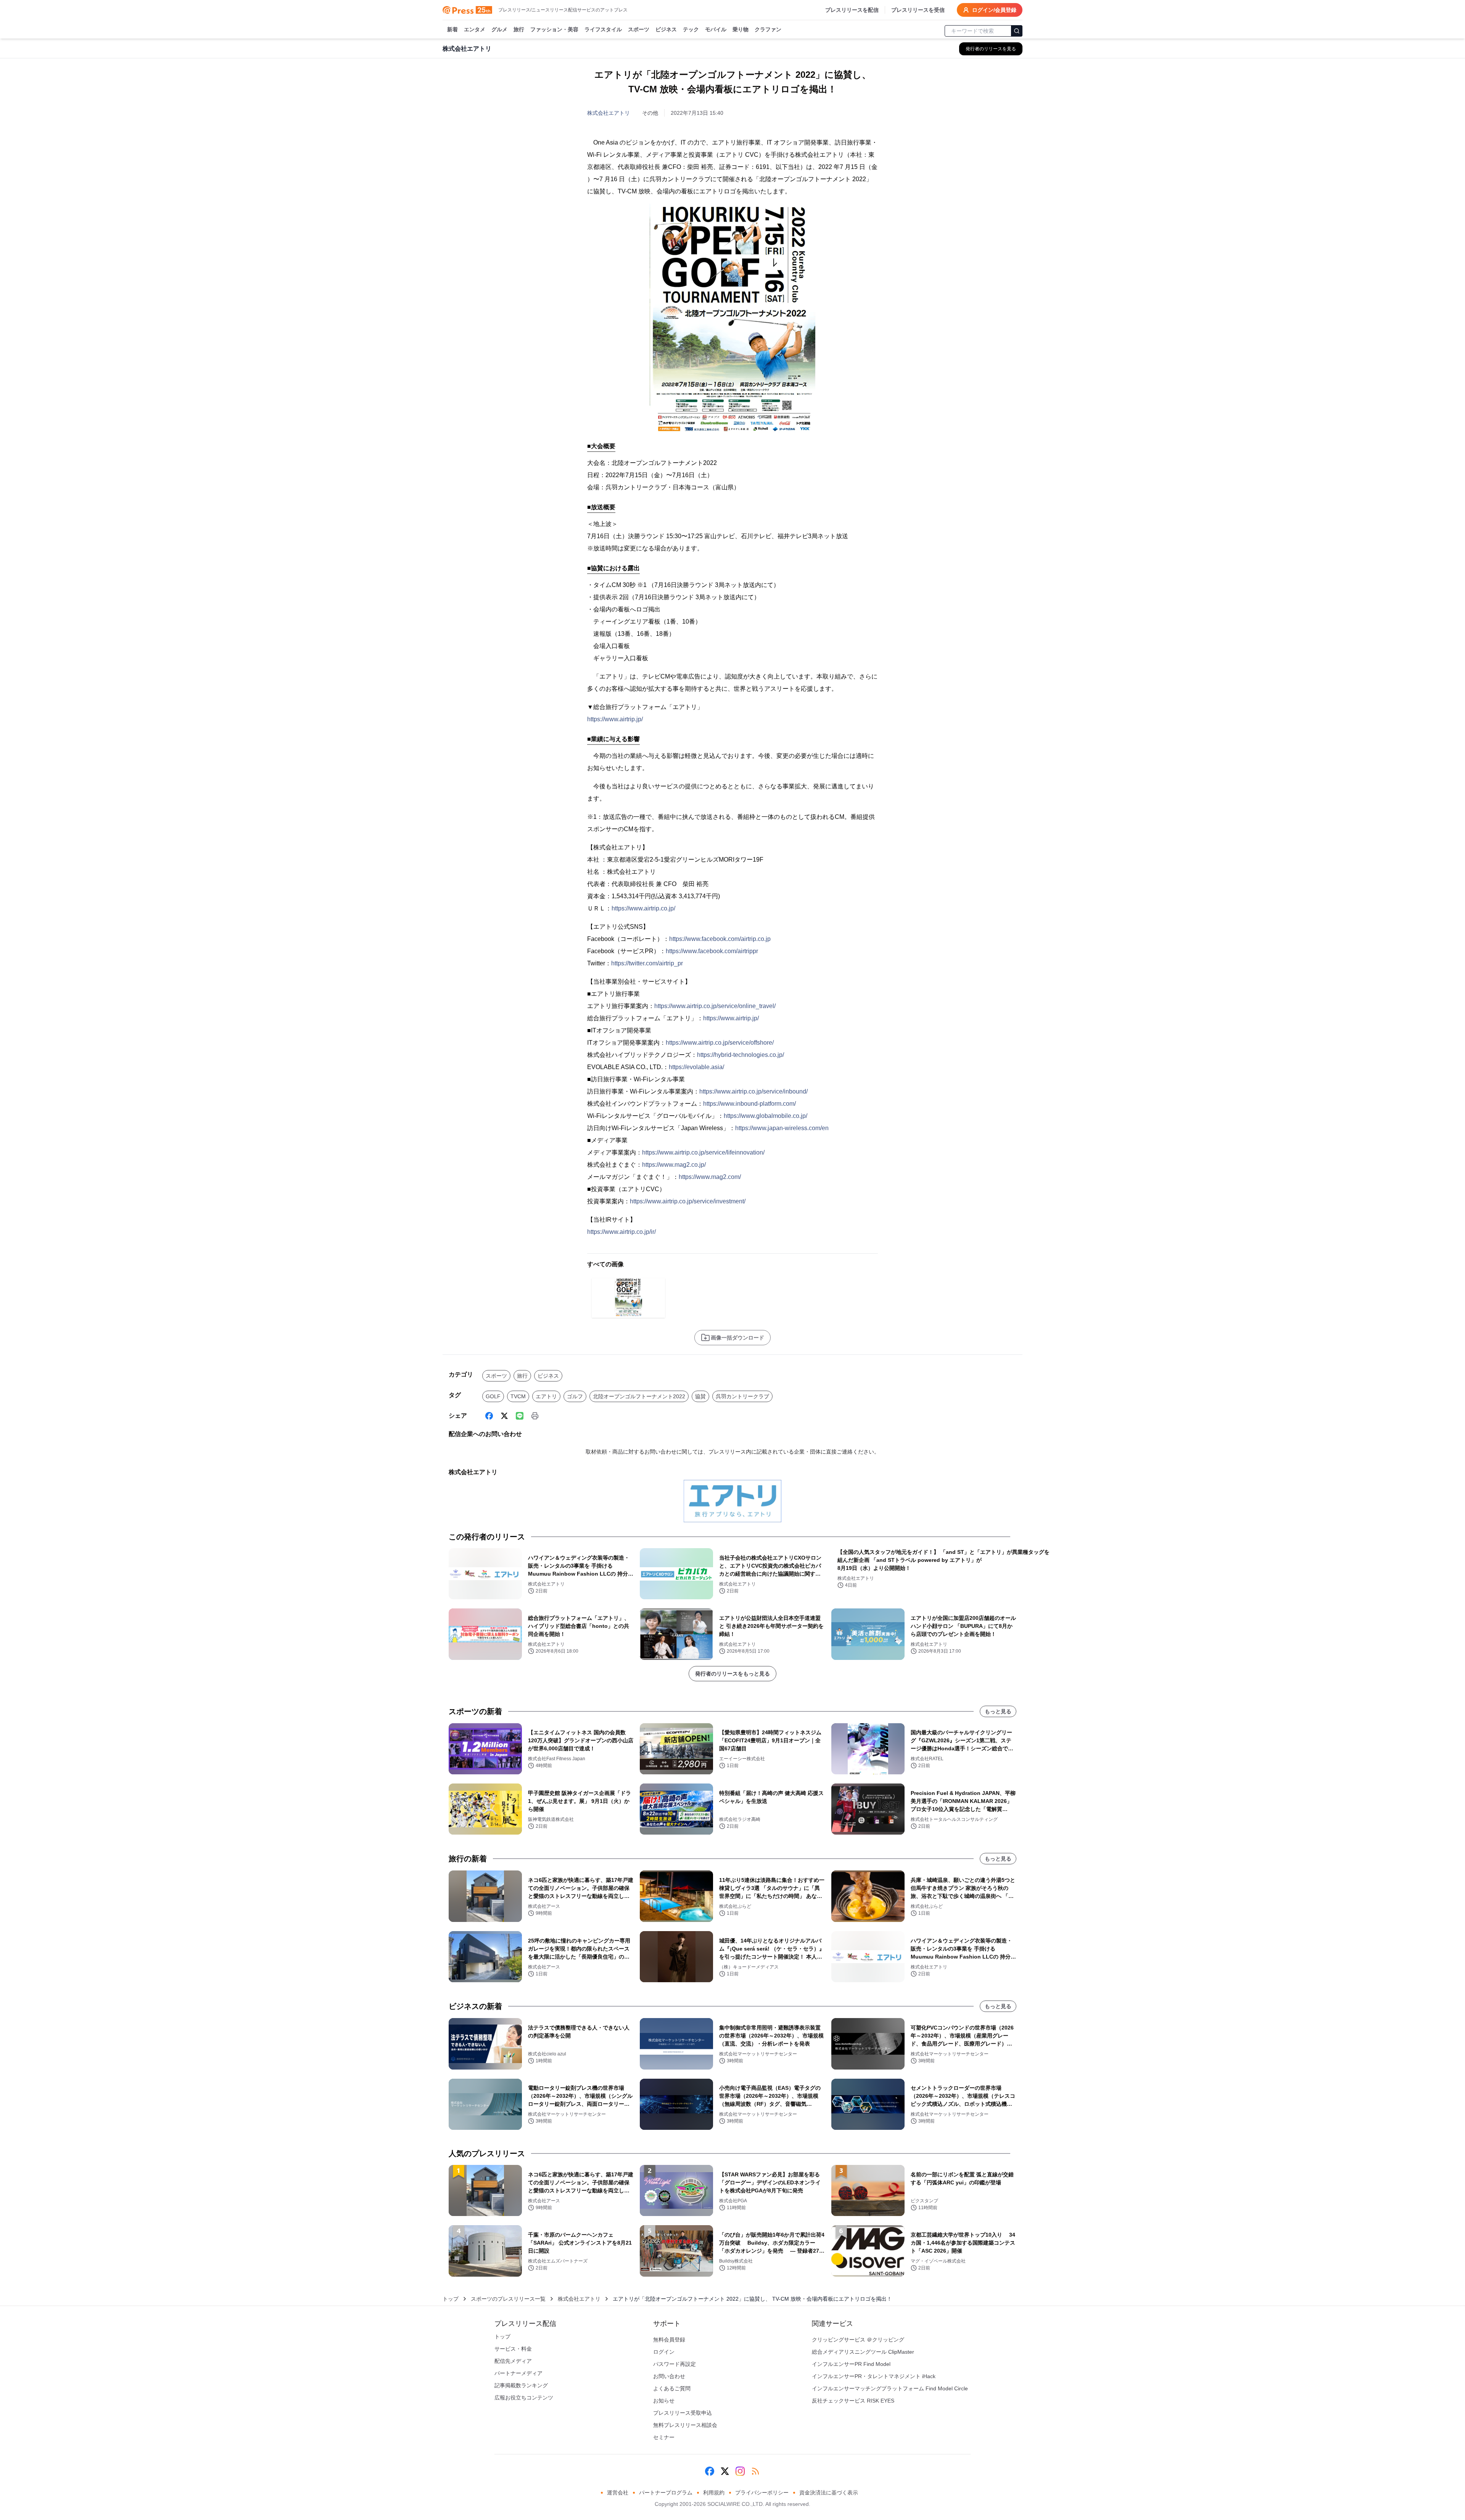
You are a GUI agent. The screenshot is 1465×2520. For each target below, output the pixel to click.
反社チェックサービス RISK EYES (853, 2401)
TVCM (518, 1396)
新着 (452, 29)
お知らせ (664, 2401)
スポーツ (639, 29)
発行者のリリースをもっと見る (732, 1674)
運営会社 (618, 2493)
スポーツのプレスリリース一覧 (508, 2299)
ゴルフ (575, 1396)
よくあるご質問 (672, 2388)
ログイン (664, 2352)
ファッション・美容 (554, 29)
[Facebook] (489, 1416)
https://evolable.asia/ (696, 1067)
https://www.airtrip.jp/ (615, 719)
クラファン (768, 29)
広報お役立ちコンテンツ (524, 2398)
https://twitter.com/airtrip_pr (647, 963)
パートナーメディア (518, 2373)
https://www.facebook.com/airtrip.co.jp (720, 939)
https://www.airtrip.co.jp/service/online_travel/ (715, 1006)
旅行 (519, 29)
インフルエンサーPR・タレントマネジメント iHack (874, 2376)
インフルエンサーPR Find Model (851, 2364)
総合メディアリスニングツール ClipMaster (863, 2352)
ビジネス (666, 29)
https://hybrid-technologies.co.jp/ (741, 1055)
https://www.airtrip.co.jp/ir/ (621, 1232)
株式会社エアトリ (609, 113)
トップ (451, 2299)
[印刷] (535, 1416)
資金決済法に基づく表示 (829, 2493)
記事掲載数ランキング (521, 2385)
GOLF (493, 1396)
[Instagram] (740, 2471)
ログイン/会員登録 (994, 10)
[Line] (520, 1416)
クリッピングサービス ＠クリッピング (858, 2340)
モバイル (716, 29)
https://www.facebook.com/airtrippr (712, 951)
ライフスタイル (603, 29)
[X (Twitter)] (504, 1416)
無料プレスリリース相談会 (685, 2425)
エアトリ (546, 1396)
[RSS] (755, 2471)
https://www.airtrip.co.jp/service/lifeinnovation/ (703, 1152)
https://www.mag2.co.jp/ (674, 1165)
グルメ (499, 29)
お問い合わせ (669, 2376)
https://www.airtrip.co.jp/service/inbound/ (753, 1091)
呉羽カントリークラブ (742, 1396)
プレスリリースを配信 (852, 10)
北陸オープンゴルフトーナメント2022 (639, 1396)
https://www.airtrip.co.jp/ (643, 908)
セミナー (664, 2437)
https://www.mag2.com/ (710, 1177)
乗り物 (741, 29)
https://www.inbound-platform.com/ (749, 1104)
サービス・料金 (513, 2349)
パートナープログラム (666, 2493)
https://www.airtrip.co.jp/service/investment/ (688, 1201)
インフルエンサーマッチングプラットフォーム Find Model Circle (890, 2388)
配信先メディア (513, 2361)
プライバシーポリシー (762, 2493)
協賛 (700, 1396)
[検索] (1017, 31)
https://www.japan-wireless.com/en (782, 1128)
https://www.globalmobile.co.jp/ (766, 1116)
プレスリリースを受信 (918, 10)
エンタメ (475, 29)
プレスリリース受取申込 (683, 2413)
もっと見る (998, 1711)
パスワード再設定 (675, 2364)
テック (691, 29)
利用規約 (714, 2493)
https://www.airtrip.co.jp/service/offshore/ (720, 1043)
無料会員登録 (669, 2340)
